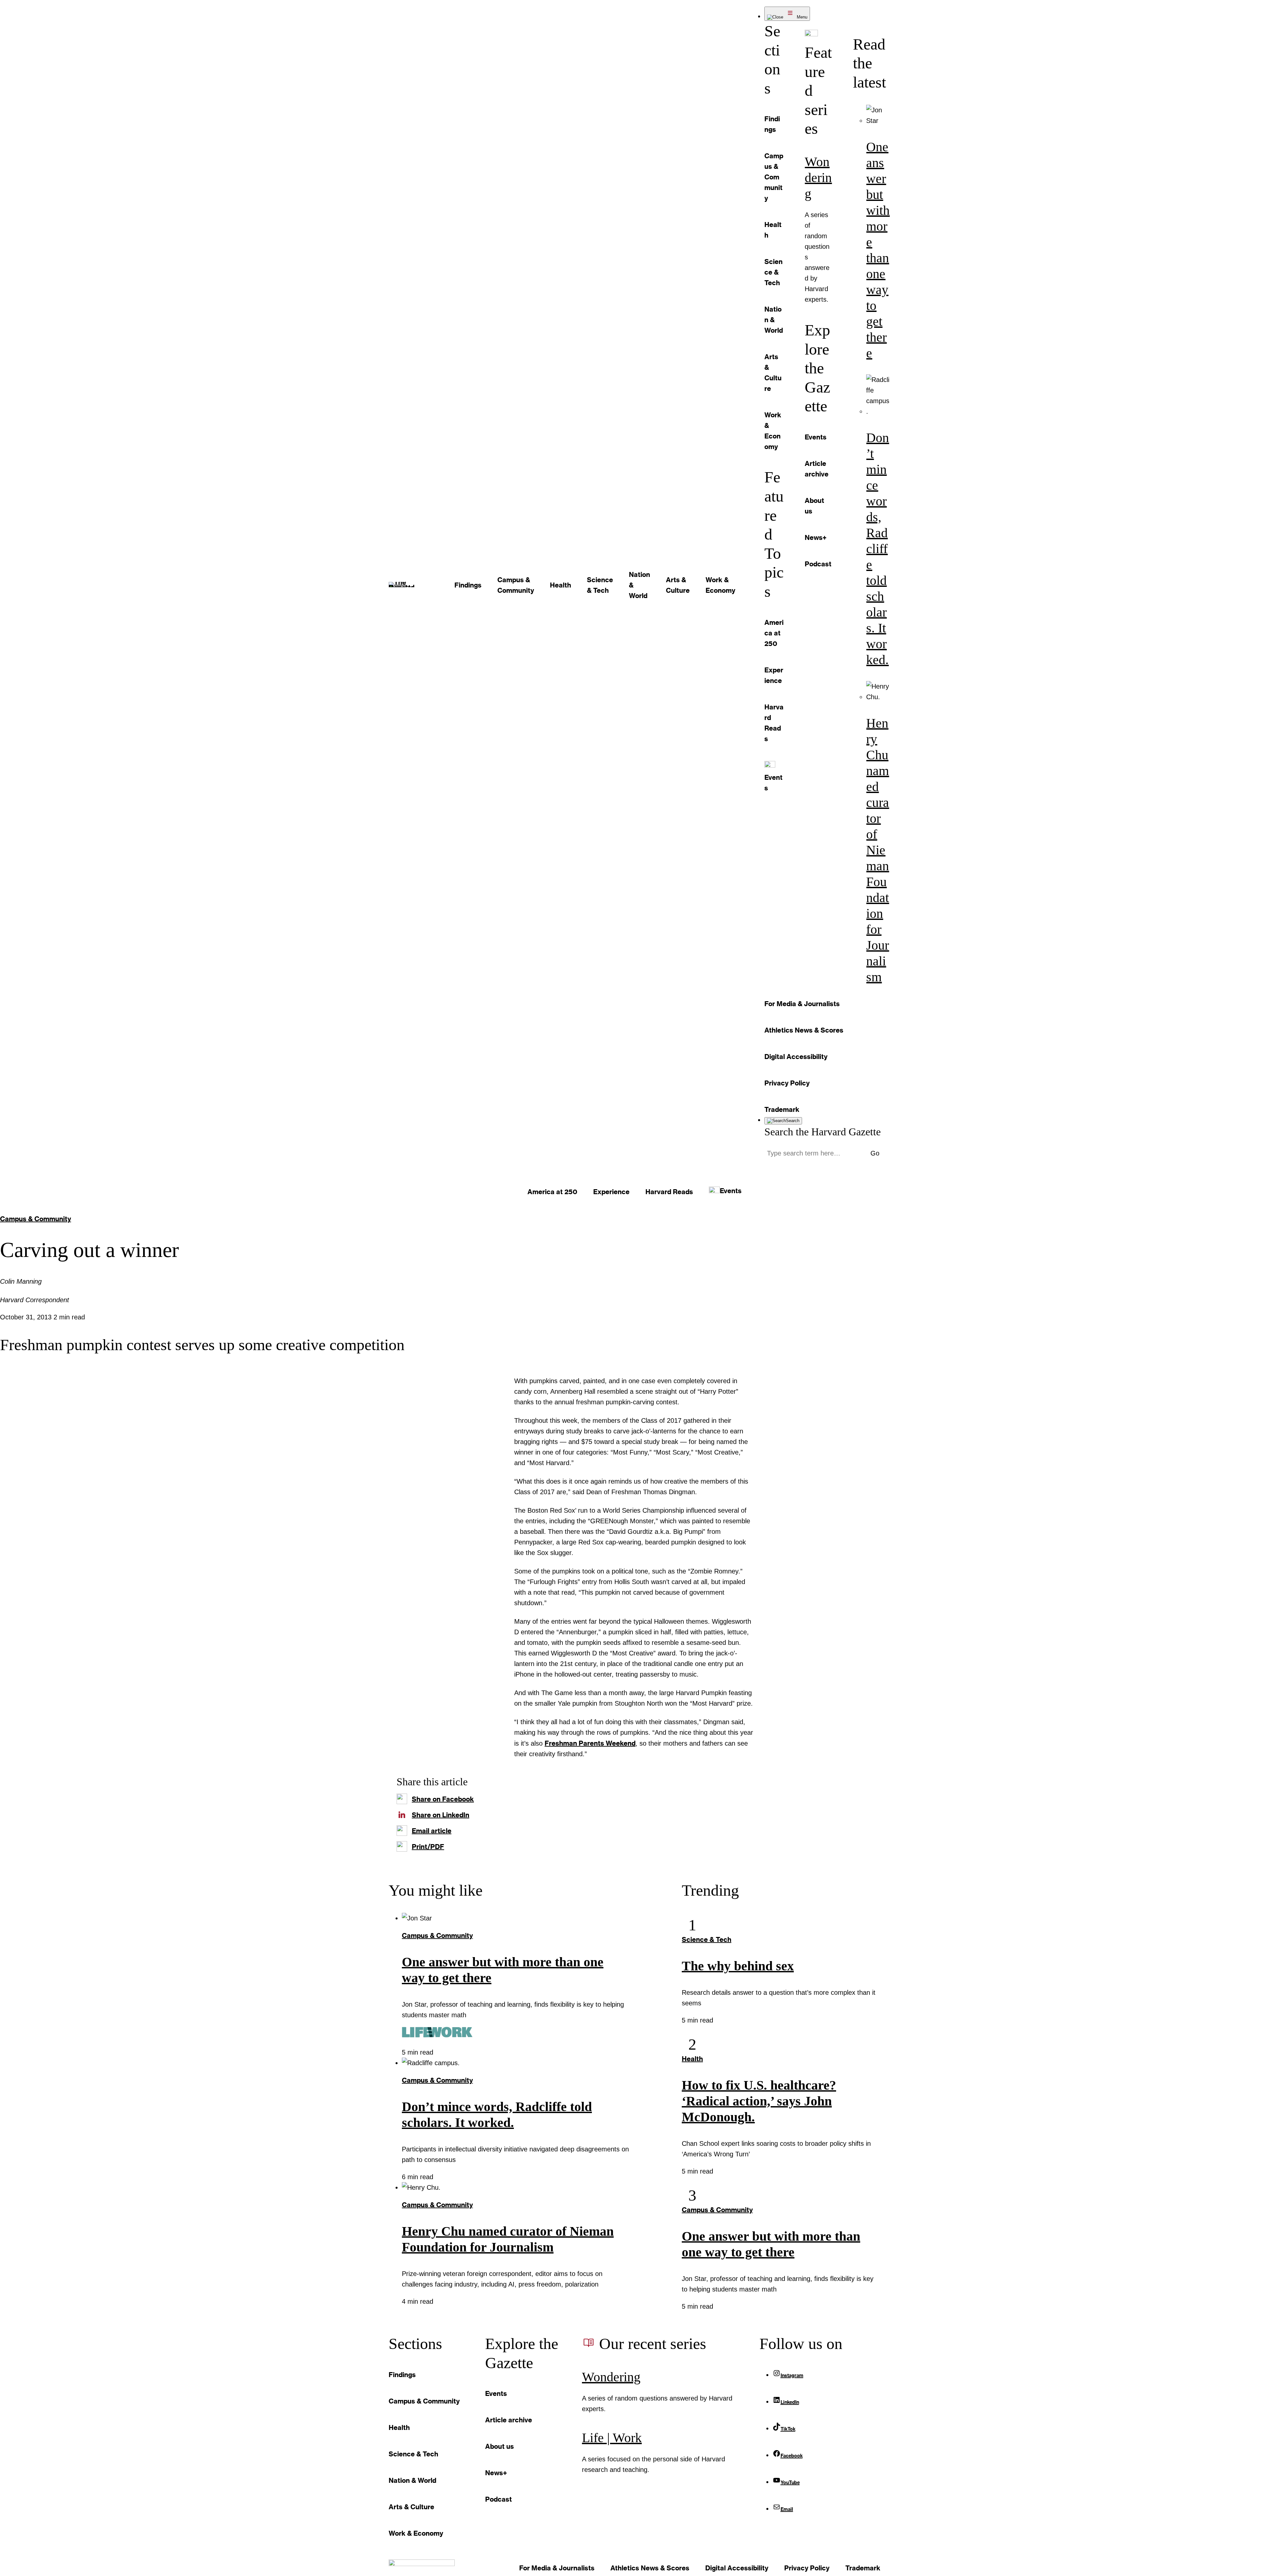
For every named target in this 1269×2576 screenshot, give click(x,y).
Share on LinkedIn (441, 1815)
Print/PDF (428, 1846)
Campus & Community (36, 1219)
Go (875, 1153)
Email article (432, 1831)
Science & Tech (707, 1939)
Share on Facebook (443, 1799)
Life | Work (612, 2438)
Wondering (818, 178)
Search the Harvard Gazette (823, 1132)
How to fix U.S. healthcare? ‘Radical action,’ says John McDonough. (759, 2101)
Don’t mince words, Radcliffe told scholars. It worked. (878, 549)
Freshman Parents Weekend (590, 1743)
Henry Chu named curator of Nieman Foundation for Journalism (878, 850)
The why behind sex (738, 1966)
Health (692, 2059)
